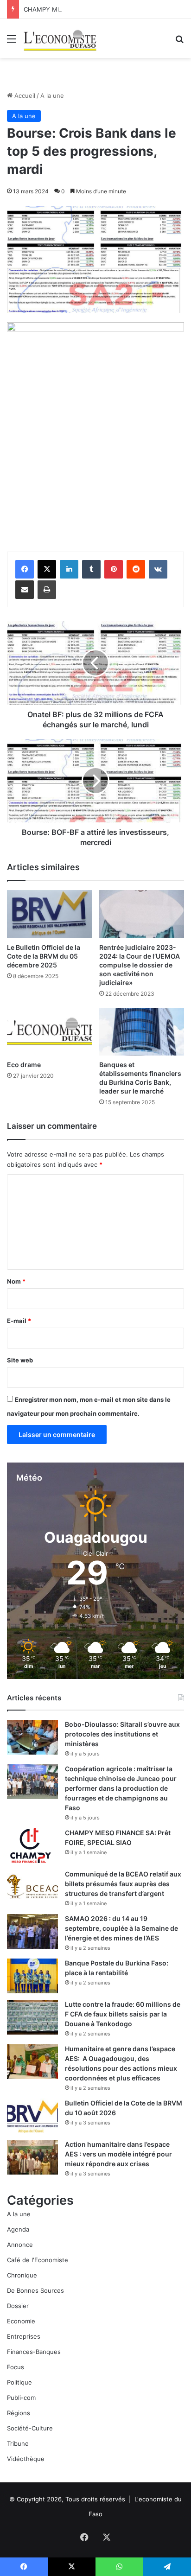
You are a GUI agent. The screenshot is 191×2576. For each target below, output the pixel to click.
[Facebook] (25, 569)
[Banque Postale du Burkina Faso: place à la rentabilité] (32, 1976)
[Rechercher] (179, 42)
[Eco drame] (49, 1032)
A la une (52, 95)
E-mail (19, 1321)
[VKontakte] (158, 569)
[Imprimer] (47, 590)
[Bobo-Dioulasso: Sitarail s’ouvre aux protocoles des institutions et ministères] (32, 1737)
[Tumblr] (91, 569)
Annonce (20, 2245)
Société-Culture (30, 2428)
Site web (20, 1360)
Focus (16, 2367)
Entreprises (24, 2336)
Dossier (18, 2306)
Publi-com (21, 2398)
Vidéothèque (26, 2459)
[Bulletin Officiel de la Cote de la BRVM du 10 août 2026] (32, 2116)
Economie (21, 2321)
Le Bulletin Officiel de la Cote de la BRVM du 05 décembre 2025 (44, 956)
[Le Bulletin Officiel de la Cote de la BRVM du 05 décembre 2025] (49, 914)
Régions (19, 2413)
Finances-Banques (34, 2352)
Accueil (24, 95)
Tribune (18, 2443)
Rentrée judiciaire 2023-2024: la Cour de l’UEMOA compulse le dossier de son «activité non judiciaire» (140, 965)
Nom (16, 1281)
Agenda (18, 2229)
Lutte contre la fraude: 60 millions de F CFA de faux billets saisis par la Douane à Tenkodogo (123, 2014)
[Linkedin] (69, 569)
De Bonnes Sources (35, 2290)
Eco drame (24, 1065)
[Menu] (12, 42)
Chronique (22, 2275)
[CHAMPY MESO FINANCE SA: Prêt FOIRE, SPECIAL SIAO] (32, 1846)
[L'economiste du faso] (60, 38)
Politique (19, 2382)
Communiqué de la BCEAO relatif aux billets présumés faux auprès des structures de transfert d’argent (123, 1884)
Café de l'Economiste (38, 2260)
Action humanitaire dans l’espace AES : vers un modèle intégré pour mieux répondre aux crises (118, 2154)
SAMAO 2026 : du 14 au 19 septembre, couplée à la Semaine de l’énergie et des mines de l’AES (121, 1928)
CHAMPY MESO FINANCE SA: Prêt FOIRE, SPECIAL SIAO (105, 9)
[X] (47, 569)
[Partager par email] (25, 590)
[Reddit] (136, 569)
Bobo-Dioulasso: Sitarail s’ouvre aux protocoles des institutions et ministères (122, 1734)
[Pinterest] (114, 569)
